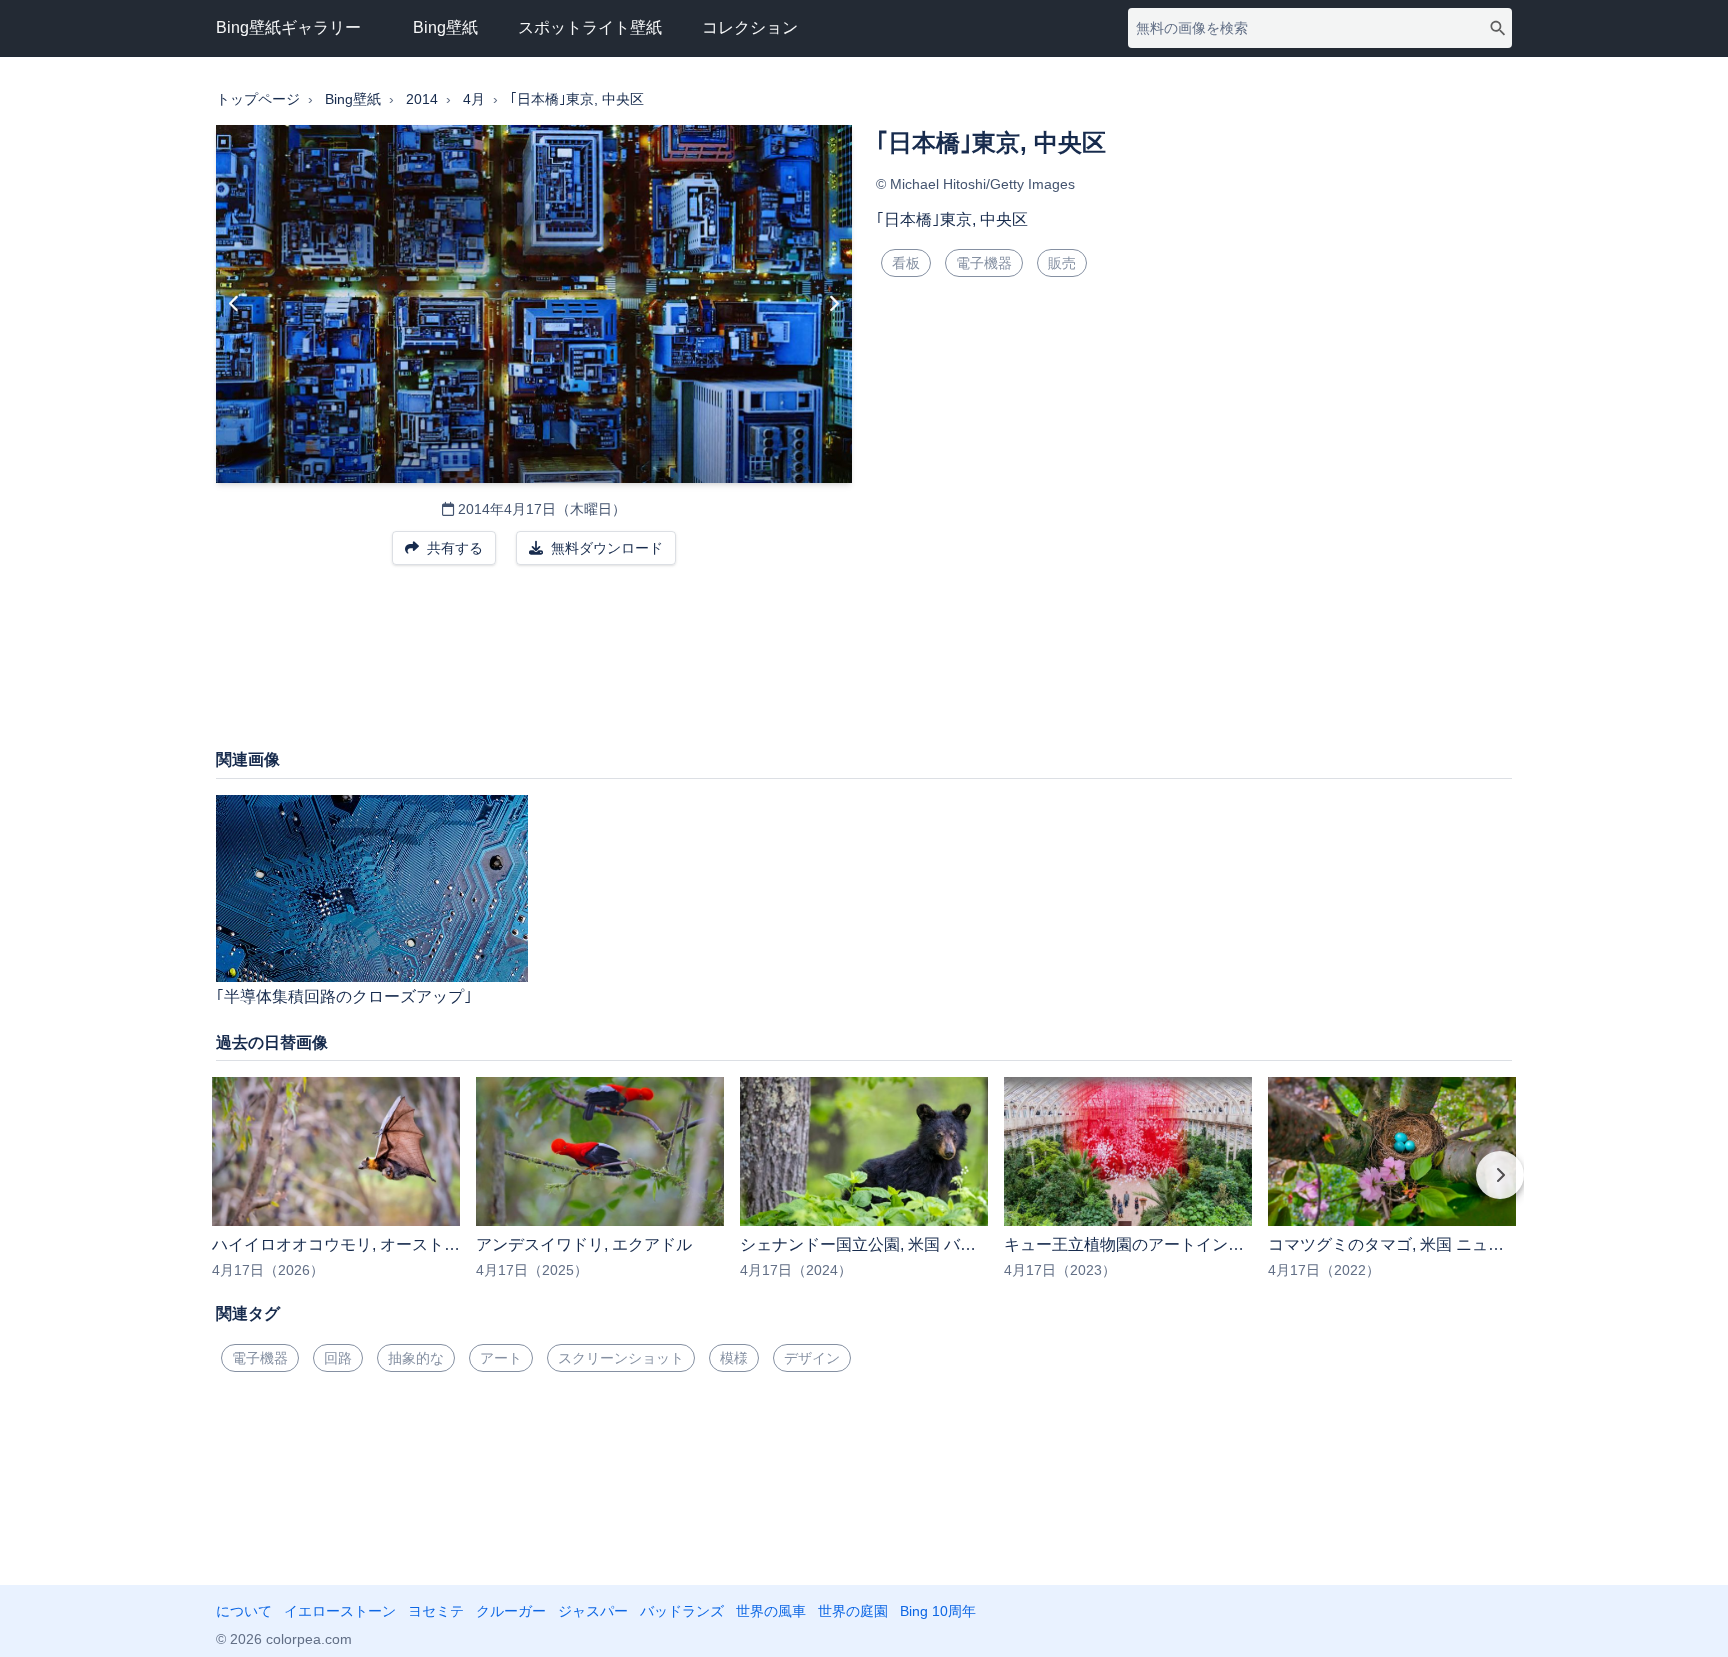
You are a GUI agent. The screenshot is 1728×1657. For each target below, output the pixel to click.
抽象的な (416, 1358)
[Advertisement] (864, 667)
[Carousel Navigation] (864, 1189)
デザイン (812, 1358)
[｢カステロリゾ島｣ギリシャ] (234, 304)
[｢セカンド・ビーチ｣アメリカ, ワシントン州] (833, 304)
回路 (338, 1358)
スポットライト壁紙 (590, 27)
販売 (1062, 263)
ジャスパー (593, 1611)
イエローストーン (340, 1611)
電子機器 (984, 263)
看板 (906, 263)
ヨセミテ (436, 1611)
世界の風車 (771, 1611)
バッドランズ (682, 1611)
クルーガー (511, 1611)
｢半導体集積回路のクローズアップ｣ (344, 996)
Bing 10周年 (938, 1611)
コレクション (750, 27)
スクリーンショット (621, 1358)
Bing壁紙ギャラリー (288, 27)
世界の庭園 (853, 1611)
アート (501, 1358)
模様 (734, 1358)
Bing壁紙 (445, 27)
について (244, 1611)
